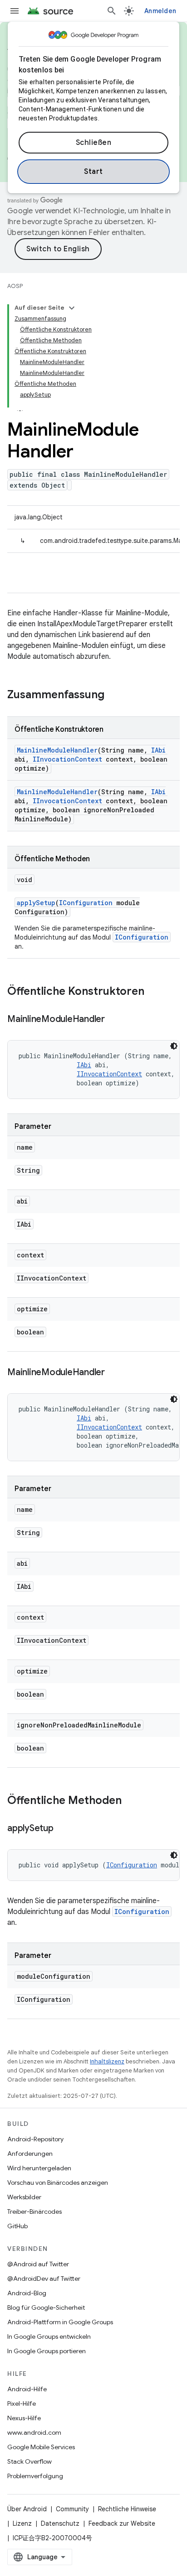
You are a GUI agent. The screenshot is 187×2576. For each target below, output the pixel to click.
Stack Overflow (30, 2461)
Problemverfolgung (35, 2476)
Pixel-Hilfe (22, 2403)
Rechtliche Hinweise (127, 2509)
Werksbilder (24, 2197)
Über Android (27, 2509)
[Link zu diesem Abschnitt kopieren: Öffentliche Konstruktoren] (153, 992)
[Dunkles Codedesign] (174, 1046)
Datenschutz (60, 2523)
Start (93, 172)
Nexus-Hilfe (24, 2418)
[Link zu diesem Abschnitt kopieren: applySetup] (63, 1829)
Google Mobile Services (41, 2447)
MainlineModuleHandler (57, 750)
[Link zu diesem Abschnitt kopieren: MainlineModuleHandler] (114, 1020)
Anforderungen (30, 2154)
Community (72, 2509)
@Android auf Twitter (38, 2264)
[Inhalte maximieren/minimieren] (72, 308)
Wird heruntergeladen (39, 2168)
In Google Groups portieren (47, 2351)
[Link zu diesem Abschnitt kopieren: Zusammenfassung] (113, 696)
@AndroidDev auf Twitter (44, 2279)
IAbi (158, 750)
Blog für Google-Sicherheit (46, 2307)
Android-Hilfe (27, 2389)
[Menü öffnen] (15, 11)
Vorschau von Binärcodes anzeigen (58, 2183)
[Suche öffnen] (112, 11)
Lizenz (22, 2523)
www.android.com (34, 2432)
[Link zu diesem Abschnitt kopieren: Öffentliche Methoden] (131, 1801)
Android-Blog (27, 2293)
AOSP (15, 286)
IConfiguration (86, 903)
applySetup (36, 903)
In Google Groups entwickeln (49, 2336)
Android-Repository (35, 2139)
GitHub (17, 2226)
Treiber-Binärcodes (34, 2211)
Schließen (94, 143)
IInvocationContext (67, 759)
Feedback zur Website (122, 2523)
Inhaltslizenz (107, 2061)
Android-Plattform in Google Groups (60, 2322)
